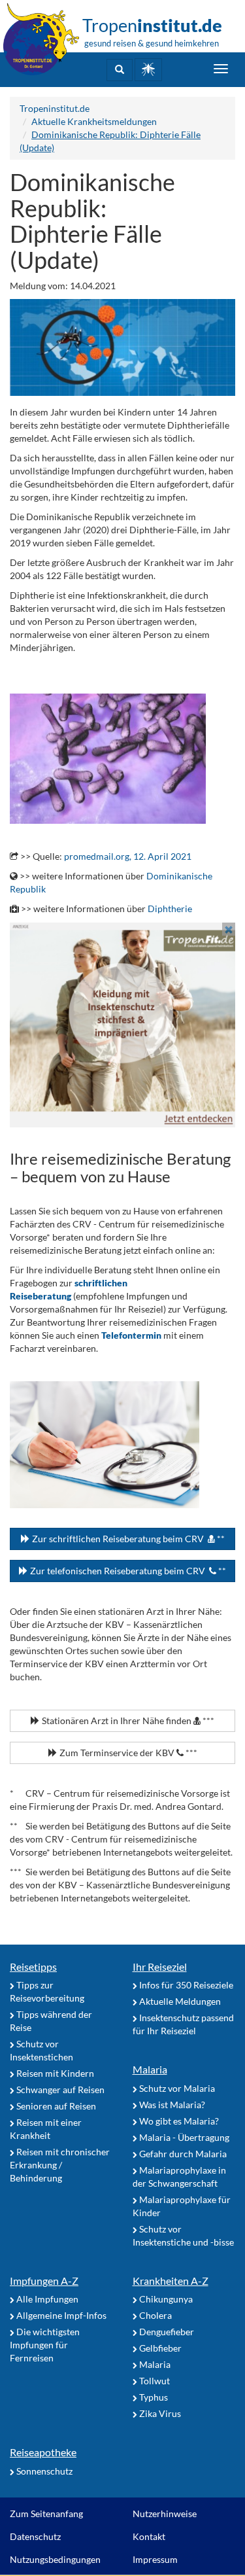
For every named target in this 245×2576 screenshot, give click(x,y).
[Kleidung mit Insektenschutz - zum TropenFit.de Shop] (122, 1025)
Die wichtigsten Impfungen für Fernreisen (45, 2345)
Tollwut (154, 2381)
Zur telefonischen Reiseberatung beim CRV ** (127, 1571)
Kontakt (149, 2536)
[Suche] (120, 70)
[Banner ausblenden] (229, 929)
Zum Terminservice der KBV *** (127, 1753)
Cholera (155, 2315)
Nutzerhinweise (165, 2514)
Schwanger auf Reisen (59, 2090)
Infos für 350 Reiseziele (185, 1985)
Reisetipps (33, 1967)
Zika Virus (159, 2413)
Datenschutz (35, 2536)
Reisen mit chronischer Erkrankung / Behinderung (60, 2165)
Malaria (150, 2069)
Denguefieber (166, 2332)
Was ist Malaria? (171, 2105)
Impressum (155, 2559)
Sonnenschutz (43, 2471)
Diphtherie (170, 909)
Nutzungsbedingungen (55, 2559)
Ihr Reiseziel (160, 1967)
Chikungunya (165, 2299)
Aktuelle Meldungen (179, 2001)
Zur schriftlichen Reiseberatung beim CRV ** (127, 1539)
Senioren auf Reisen (55, 2106)
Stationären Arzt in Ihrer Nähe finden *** (127, 1720)
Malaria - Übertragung (183, 2137)
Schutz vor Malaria (176, 2088)
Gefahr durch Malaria (182, 2154)
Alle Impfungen (46, 2299)
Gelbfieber (159, 2348)
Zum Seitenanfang (46, 2514)
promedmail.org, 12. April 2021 (128, 856)
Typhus (153, 2397)
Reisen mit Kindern (54, 2073)
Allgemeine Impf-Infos (60, 2315)
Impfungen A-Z (44, 2281)
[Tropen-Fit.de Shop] (148, 70)
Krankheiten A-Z (171, 2281)
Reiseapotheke (43, 2452)
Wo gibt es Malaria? (178, 2121)
